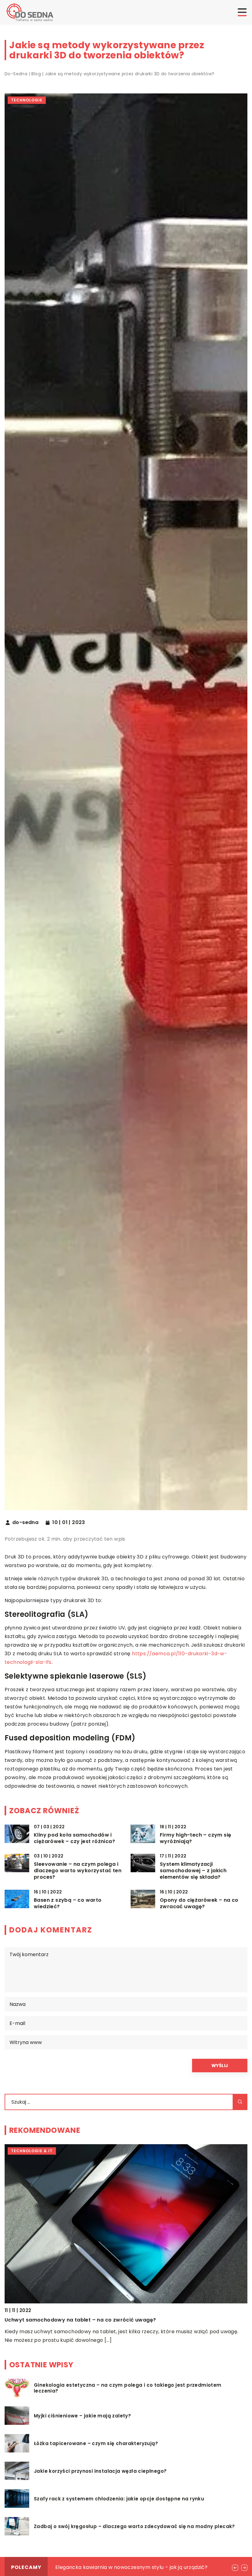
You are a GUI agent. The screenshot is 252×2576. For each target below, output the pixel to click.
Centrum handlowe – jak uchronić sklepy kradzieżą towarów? (133, 2567)
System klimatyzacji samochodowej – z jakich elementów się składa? (193, 1871)
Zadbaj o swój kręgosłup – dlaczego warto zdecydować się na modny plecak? (134, 2527)
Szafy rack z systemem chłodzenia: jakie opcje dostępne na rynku (119, 2499)
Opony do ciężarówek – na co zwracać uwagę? (199, 1904)
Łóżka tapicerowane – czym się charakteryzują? (96, 2444)
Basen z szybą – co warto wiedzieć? (68, 1904)
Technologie (27, 100)
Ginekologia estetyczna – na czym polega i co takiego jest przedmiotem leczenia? (128, 2388)
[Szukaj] (240, 2102)
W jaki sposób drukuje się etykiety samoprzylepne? (72, 2320)
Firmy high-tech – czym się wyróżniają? (195, 1838)
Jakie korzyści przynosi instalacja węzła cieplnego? (100, 2471)
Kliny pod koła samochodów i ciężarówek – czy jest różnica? (74, 1838)
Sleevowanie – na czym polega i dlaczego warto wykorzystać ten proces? (78, 1871)
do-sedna (25, 1522)
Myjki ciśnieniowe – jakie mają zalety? (82, 2416)
